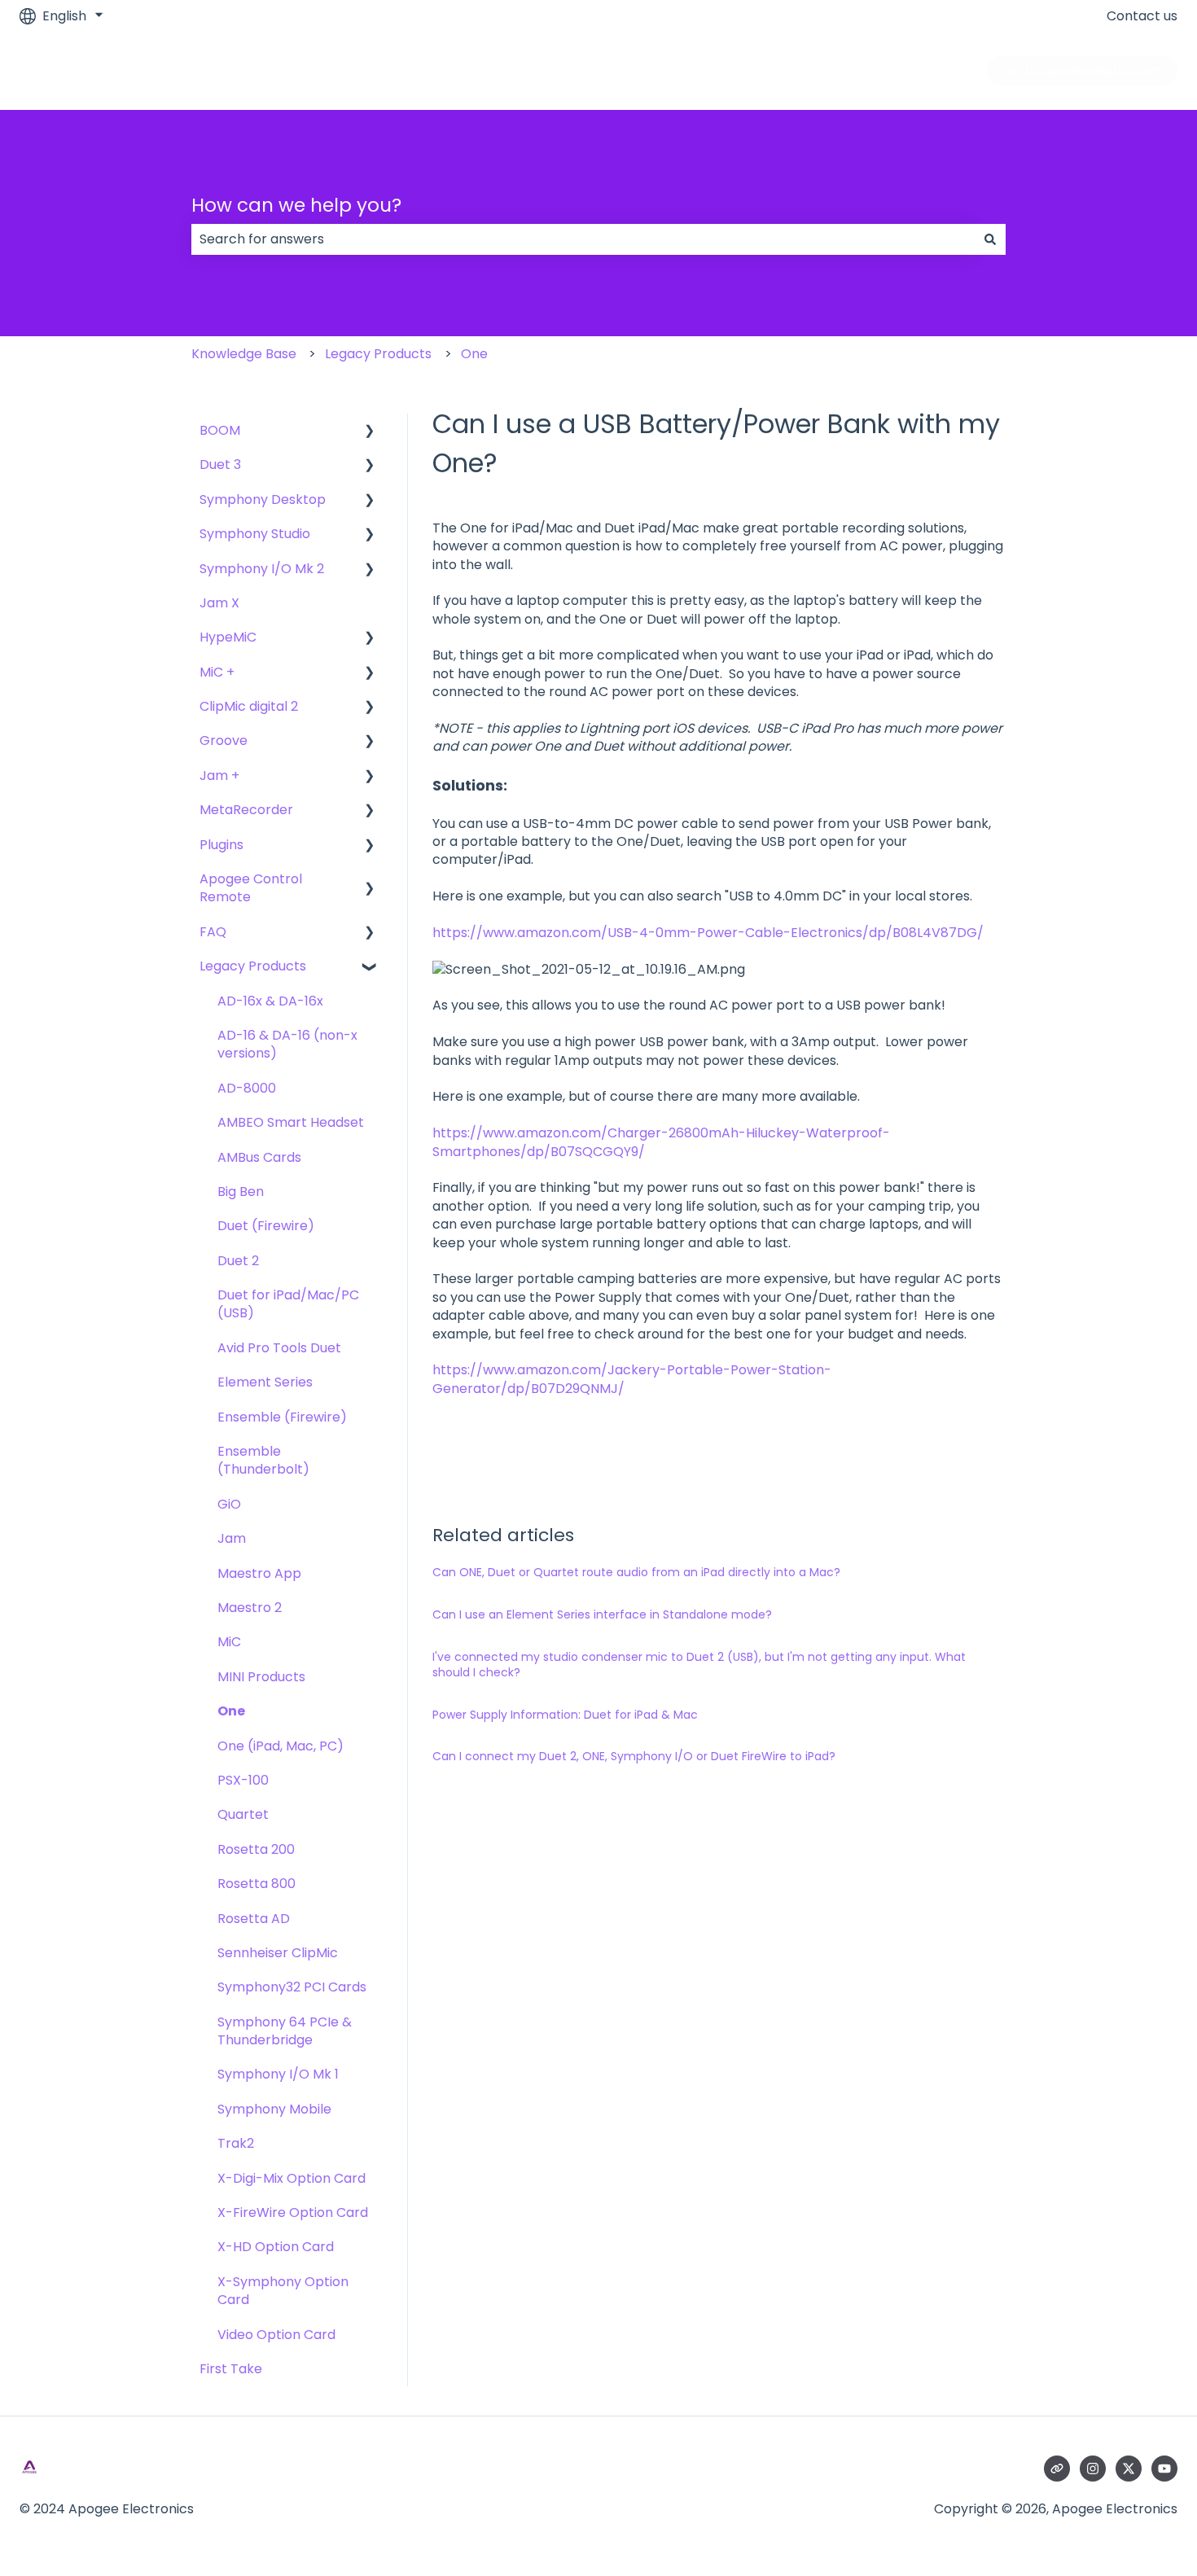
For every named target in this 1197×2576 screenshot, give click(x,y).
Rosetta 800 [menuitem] (256, 1884)
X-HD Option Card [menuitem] (276, 2247)
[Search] (990, 239)
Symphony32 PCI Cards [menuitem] (292, 1987)
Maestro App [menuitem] (259, 1573)
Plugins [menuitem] (221, 845)
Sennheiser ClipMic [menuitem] (278, 1953)
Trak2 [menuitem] (236, 2143)
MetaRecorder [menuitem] (246, 810)
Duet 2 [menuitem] (238, 1261)
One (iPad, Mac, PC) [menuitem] (281, 1746)
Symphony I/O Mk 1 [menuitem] (278, 2074)
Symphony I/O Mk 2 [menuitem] (262, 569)
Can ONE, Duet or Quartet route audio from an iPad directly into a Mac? (636, 1572)
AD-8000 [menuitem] (247, 1088)
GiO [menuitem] (229, 1504)
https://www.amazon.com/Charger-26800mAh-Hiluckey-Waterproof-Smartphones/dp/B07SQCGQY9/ (661, 1142)
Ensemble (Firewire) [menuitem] (282, 1417)
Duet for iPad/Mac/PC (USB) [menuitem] (288, 1304)
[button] (370, 432)
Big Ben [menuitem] (241, 1192)
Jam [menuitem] (232, 1538)
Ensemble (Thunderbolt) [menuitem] (263, 1460)
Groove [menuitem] (224, 740)
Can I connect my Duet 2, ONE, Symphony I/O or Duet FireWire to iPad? (634, 1756)
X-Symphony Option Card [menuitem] (283, 2291)
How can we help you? (296, 205)
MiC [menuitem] (229, 1642)
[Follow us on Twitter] (1129, 2469)
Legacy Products (378, 354)
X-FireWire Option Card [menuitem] (293, 2212)
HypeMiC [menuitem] (228, 637)
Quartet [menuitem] (243, 1814)
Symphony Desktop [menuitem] (263, 499)
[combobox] (583, 239)
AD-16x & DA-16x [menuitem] (270, 1001)
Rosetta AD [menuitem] (254, 1919)
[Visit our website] (1057, 2469)
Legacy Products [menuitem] (253, 966)
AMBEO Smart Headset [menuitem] (291, 1122)
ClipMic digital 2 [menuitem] (249, 706)
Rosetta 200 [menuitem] (256, 1849)
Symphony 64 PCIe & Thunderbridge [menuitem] (285, 2031)
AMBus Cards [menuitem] (259, 1157)
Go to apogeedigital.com (1082, 70)
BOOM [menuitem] (220, 430)
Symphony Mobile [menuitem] (274, 2109)
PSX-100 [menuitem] (243, 1780)
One (474, 354)
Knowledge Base (244, 354)
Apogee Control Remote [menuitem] (251, 888)
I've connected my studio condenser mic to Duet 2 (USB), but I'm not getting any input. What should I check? (699, 1665)
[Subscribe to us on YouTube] (1164, 2469)
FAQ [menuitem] (213, 932)
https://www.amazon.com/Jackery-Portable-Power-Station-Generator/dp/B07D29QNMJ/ (632, 1379)
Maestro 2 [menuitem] (250, 1608)
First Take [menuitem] (231, 2369)
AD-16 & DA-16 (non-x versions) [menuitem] (287, 1044)
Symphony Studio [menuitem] (255, 534)
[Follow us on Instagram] (1093, 2469)
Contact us (1142, 16)
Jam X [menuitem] (219, 603)
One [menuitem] (231, 1711)
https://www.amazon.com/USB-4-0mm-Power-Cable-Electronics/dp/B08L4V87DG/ (708, 933)
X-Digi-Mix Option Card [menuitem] (292, 2178)
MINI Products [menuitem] (261, 1677)
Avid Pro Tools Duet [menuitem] (279, 1348)
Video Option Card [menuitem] (276, 2335)
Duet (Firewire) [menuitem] (266, 1226)
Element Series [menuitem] (265, 1382)
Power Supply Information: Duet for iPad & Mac (565, 1715)
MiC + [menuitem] (217, 672)
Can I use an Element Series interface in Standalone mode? (602, 1614)
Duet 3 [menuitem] (220, 464)
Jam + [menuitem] (219, 775)
